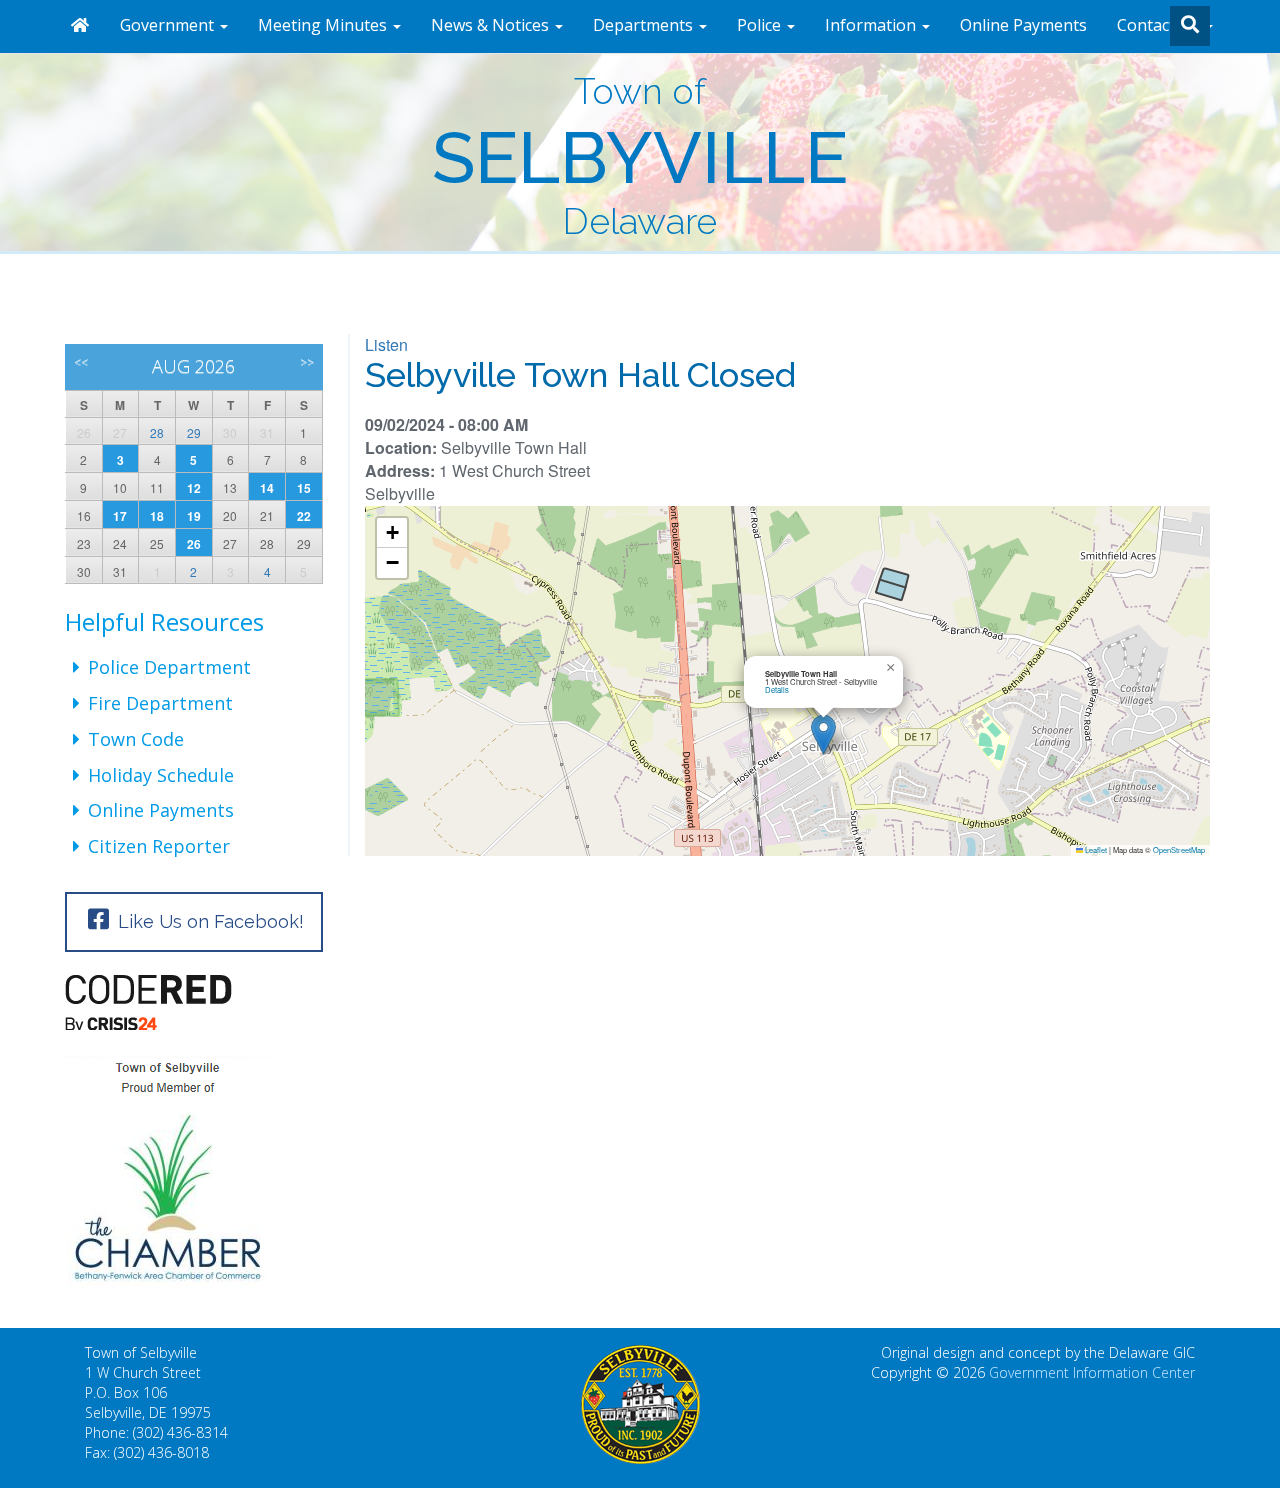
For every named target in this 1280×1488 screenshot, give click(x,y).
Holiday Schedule (161, 775)
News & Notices (492, 25)
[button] (823, 734)
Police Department (169, 667)
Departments (645, 25)
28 (157, 432)
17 (120, 516)
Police (761, 25)
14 (267, 488)
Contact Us (1160, 25)
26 (194, 544)
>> (307, 362)
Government (169, 25)
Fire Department (160, 703)
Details (777, 689)
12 (194, 488)
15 (304, 488)
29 (194, 432)
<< (81, 362)
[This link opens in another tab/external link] (194, 1002)
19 (194, 516)
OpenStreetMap (1179, 849)
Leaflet (1095, 849)
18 (157, 516)
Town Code (136, 739)
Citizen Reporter (159, 846)
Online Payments (1023, 25)
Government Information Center (1092, 1372)
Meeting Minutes (324, 25)
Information (872, 25)
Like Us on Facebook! (208, 921)
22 (304, 516)
